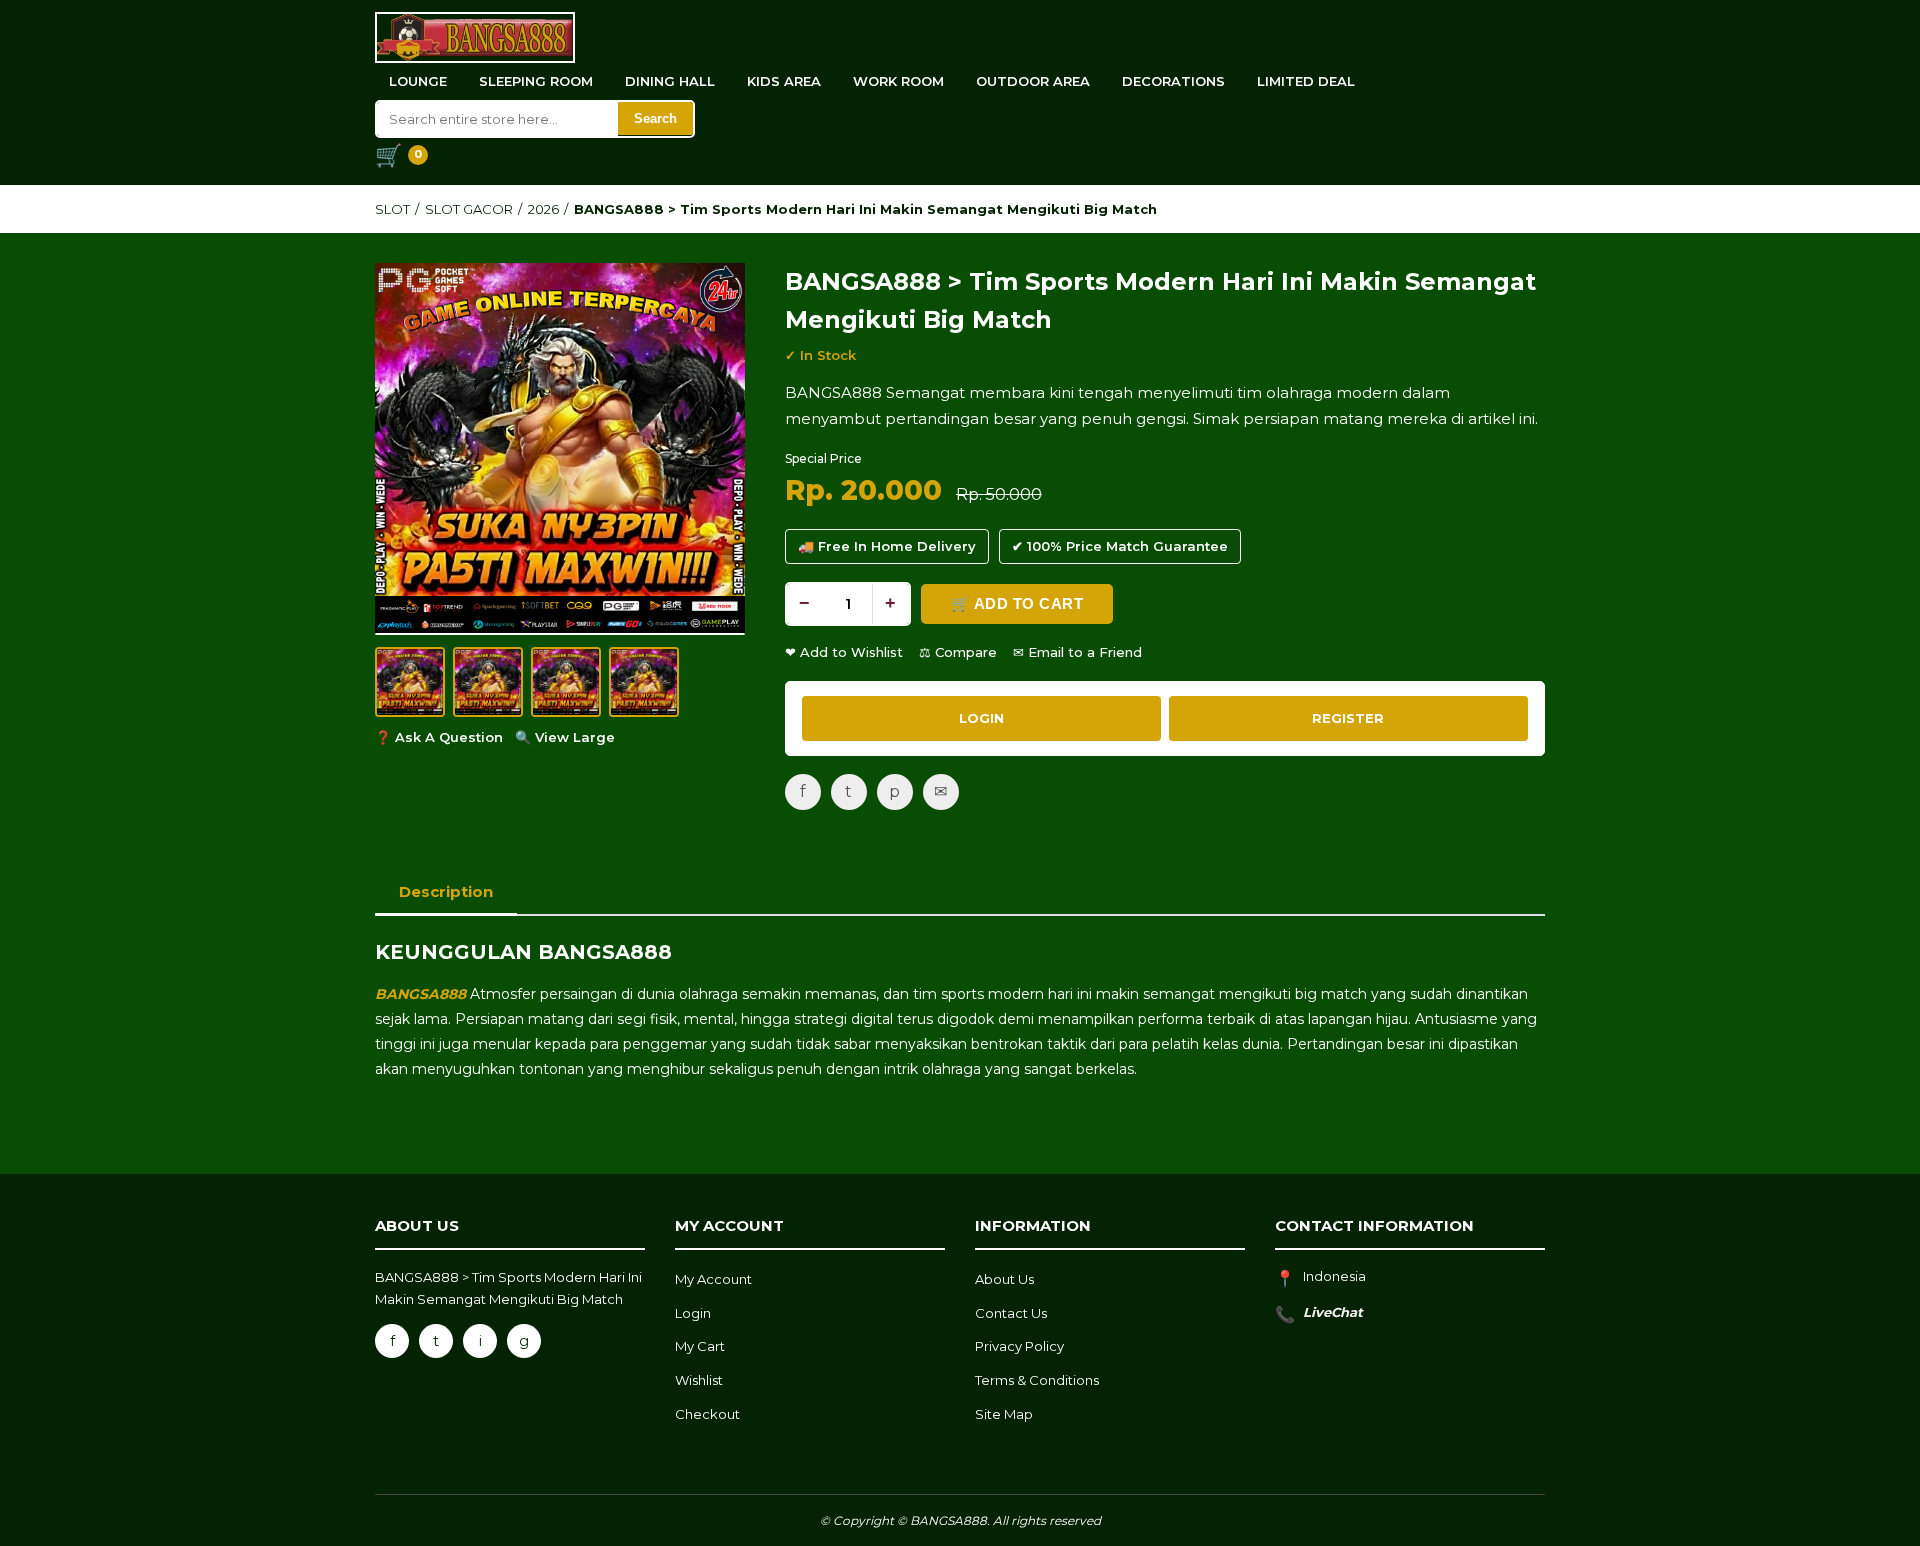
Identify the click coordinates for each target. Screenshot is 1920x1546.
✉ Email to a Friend (1077, 652)
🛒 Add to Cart (1017, 603)
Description (446, 891)
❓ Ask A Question (439, 737)
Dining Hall (670, 81)
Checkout (707, 1414)
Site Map (1004, 1414)
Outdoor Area (1033, 81)
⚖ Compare (958, 652)
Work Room (898, 81)
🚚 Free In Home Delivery (887, 546)
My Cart (700, 1346)
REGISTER (1348, 718)
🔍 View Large (565, 737)
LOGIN (981, 718)
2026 (543, 209)
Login (693, 1313)
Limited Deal (1306, 81)
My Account (713, 1279)
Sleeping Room (536, 81)
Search (655, 118)
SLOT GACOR (469, 209)
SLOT (392, 209)
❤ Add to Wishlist (844, 652)
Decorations (1173, 81)
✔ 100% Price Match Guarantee (1120, 546)
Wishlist (699, 1380)
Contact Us (1011, 1313)
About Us (1004, 1279)
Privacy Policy (1019, 1346)
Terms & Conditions (1037, 1380)
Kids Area (784, 81)
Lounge (418, 81)
